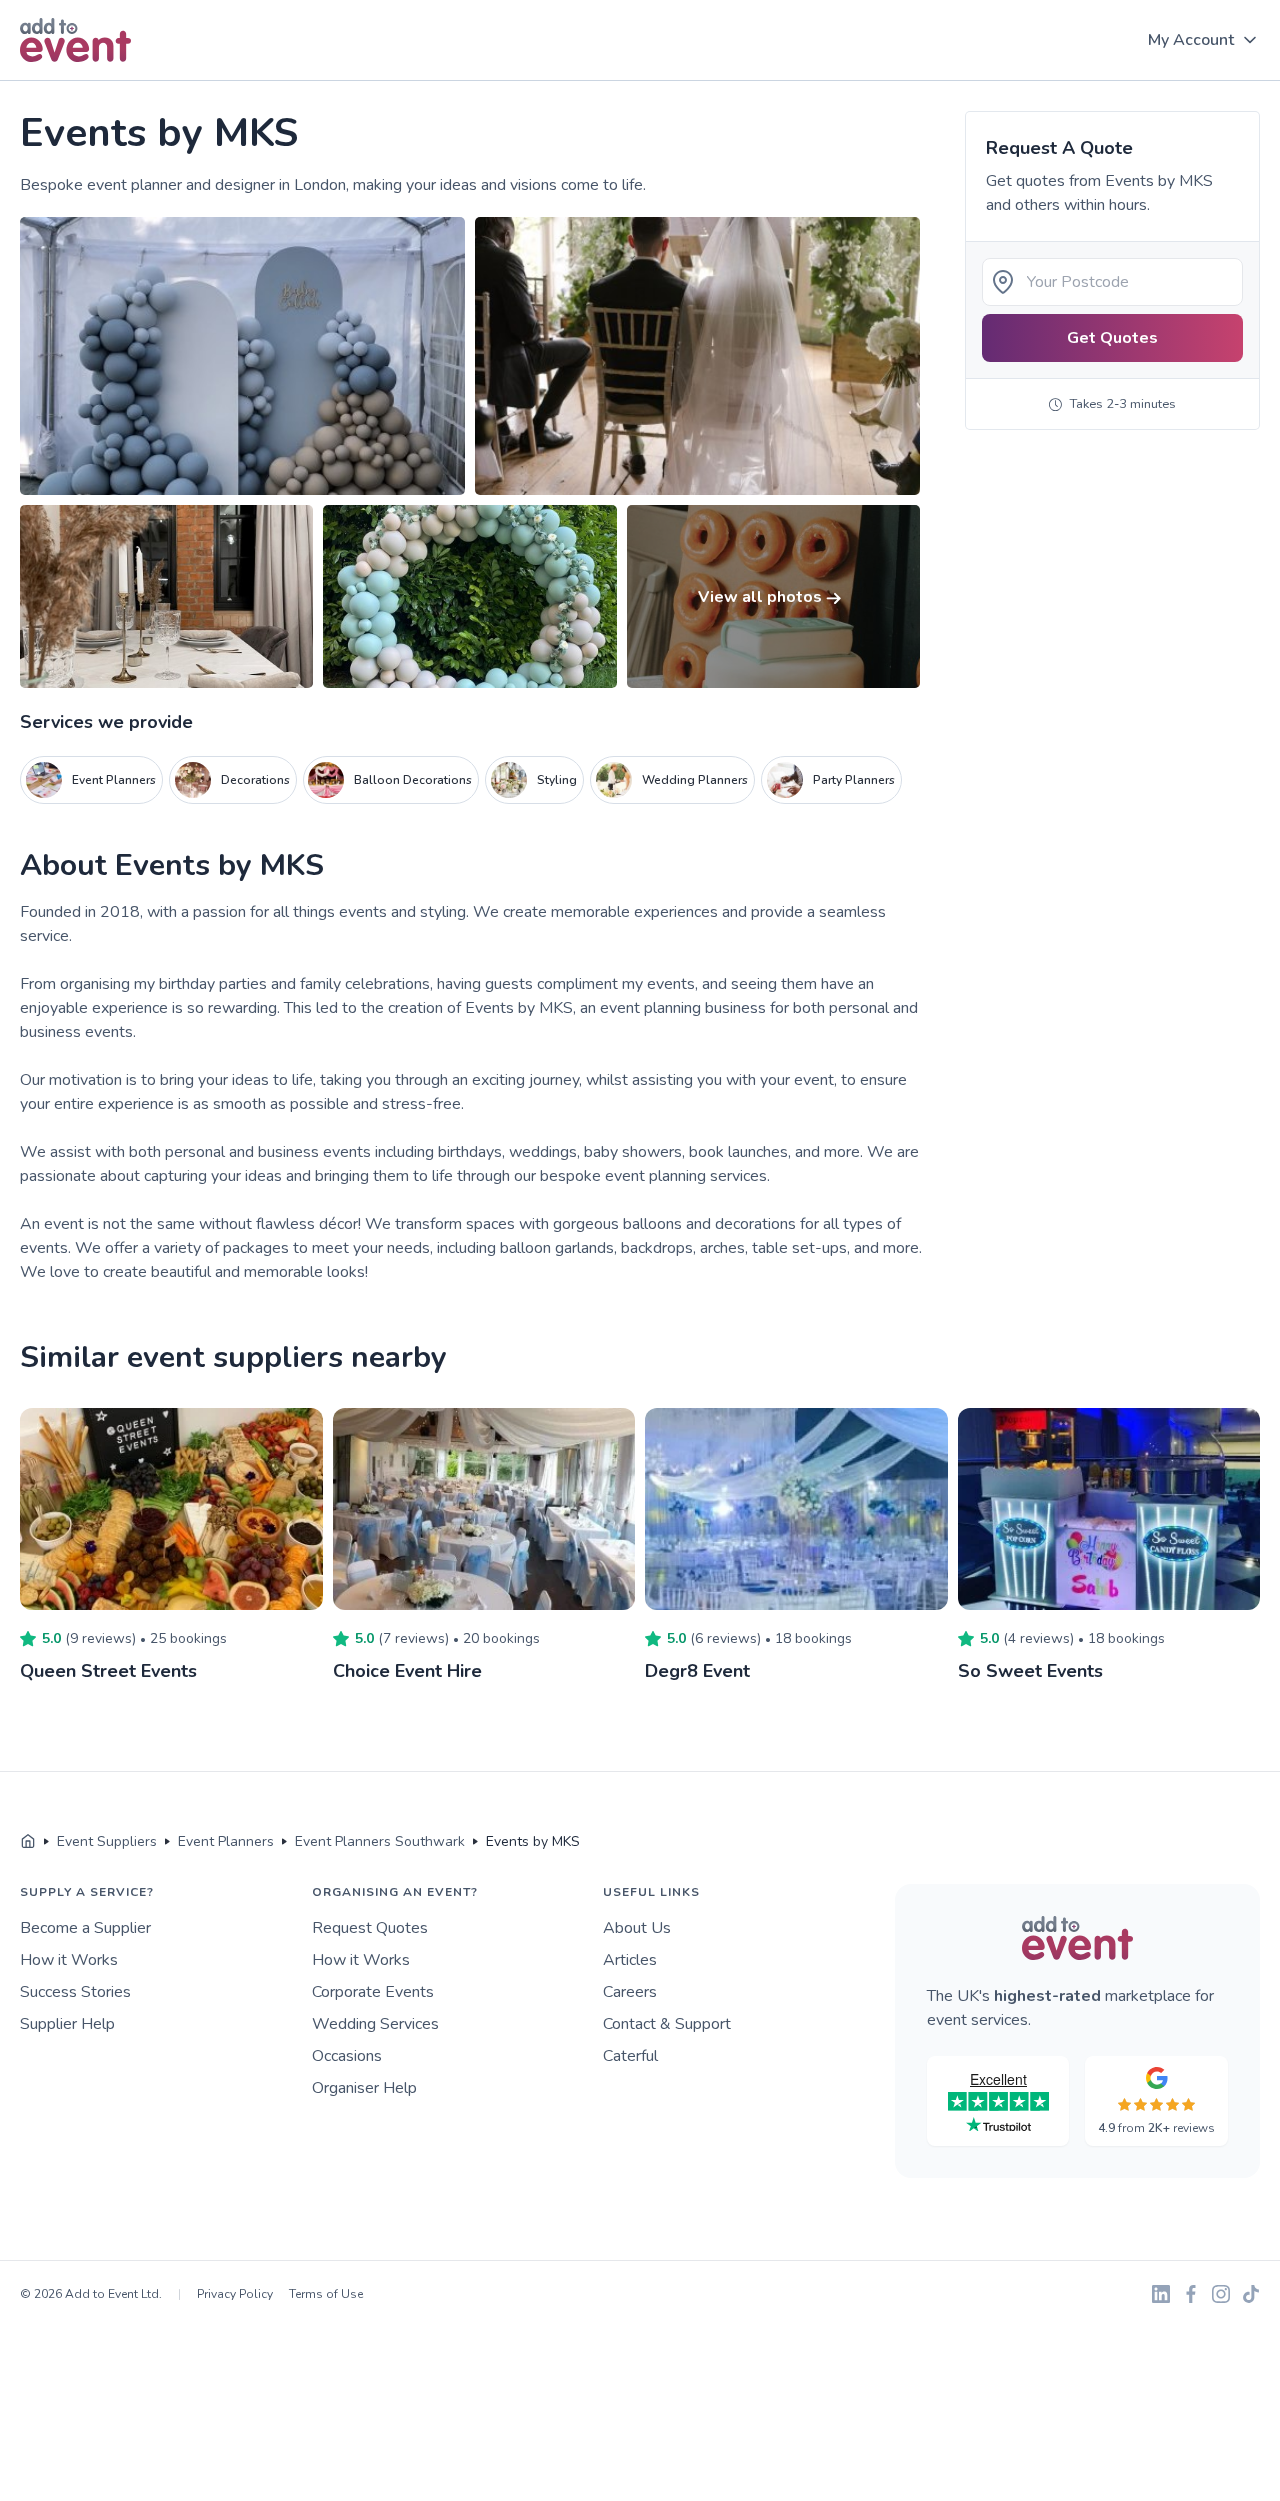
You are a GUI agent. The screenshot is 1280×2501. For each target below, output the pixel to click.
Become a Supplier (85, 1928)
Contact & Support (667, 2024)
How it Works (69, 1960)
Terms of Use (326, 2294)
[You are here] (28, 1842)
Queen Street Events (108, 1671)
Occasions (347, 2056)
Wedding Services (375, 2024)
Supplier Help (67, 2024)
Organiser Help (364, 2088)
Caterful (630, 2056)
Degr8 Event (697, 1671)
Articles (630, 1960)
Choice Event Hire (407, 1671)
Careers (630, 1992)
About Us (637, 1928)
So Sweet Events (1030, 1671)
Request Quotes (370, 1928)
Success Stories (75, 1992)
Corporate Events (373, 1992)
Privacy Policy (235, 2294)
